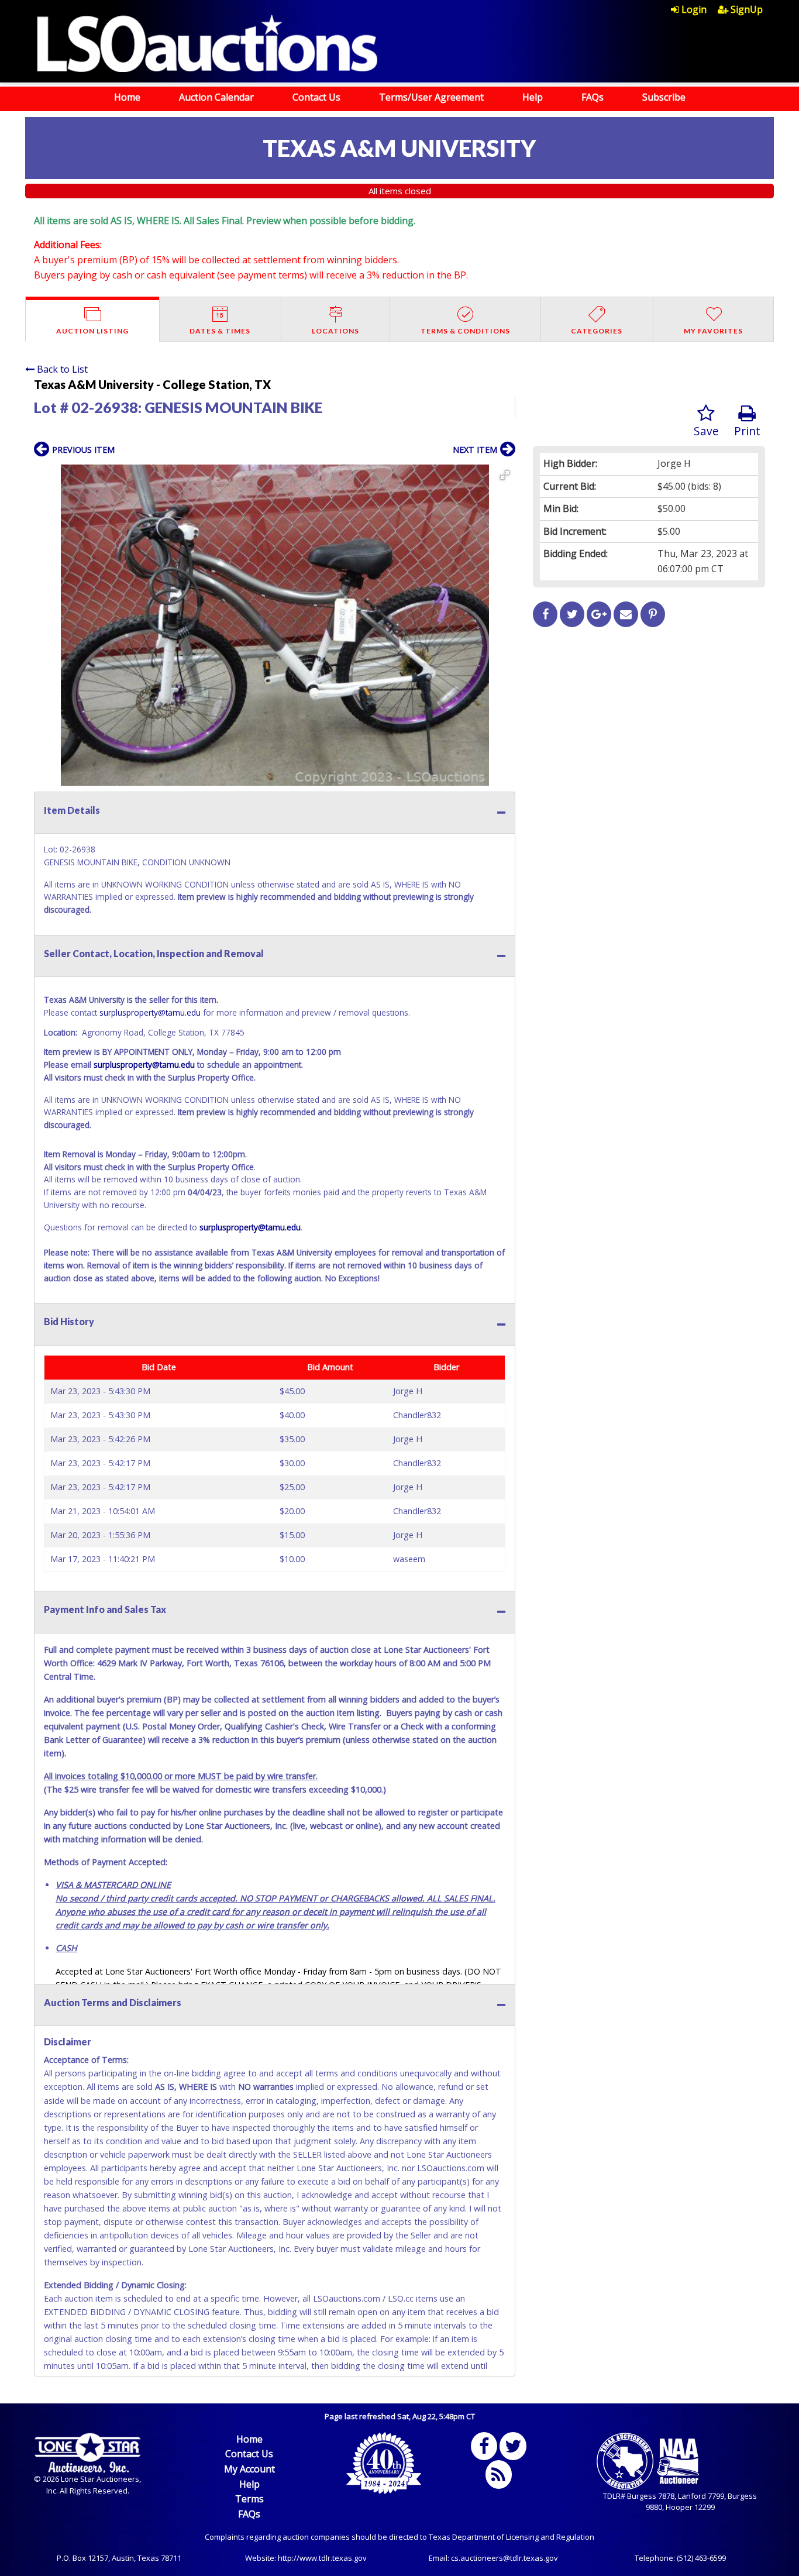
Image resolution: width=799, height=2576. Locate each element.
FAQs (593, 97)
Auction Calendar (216, 97)
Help (533, 97)
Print (747, 431)
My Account (249, 2469)
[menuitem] (694, 9)
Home (127, 97)
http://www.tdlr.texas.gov (322, 2558)
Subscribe (664, 97)
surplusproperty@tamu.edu (150, 1012)
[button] (505, 475)
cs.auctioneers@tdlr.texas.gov (504, 2558)
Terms (249, 2499)
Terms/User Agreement (431, 97)
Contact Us (316, 97)
